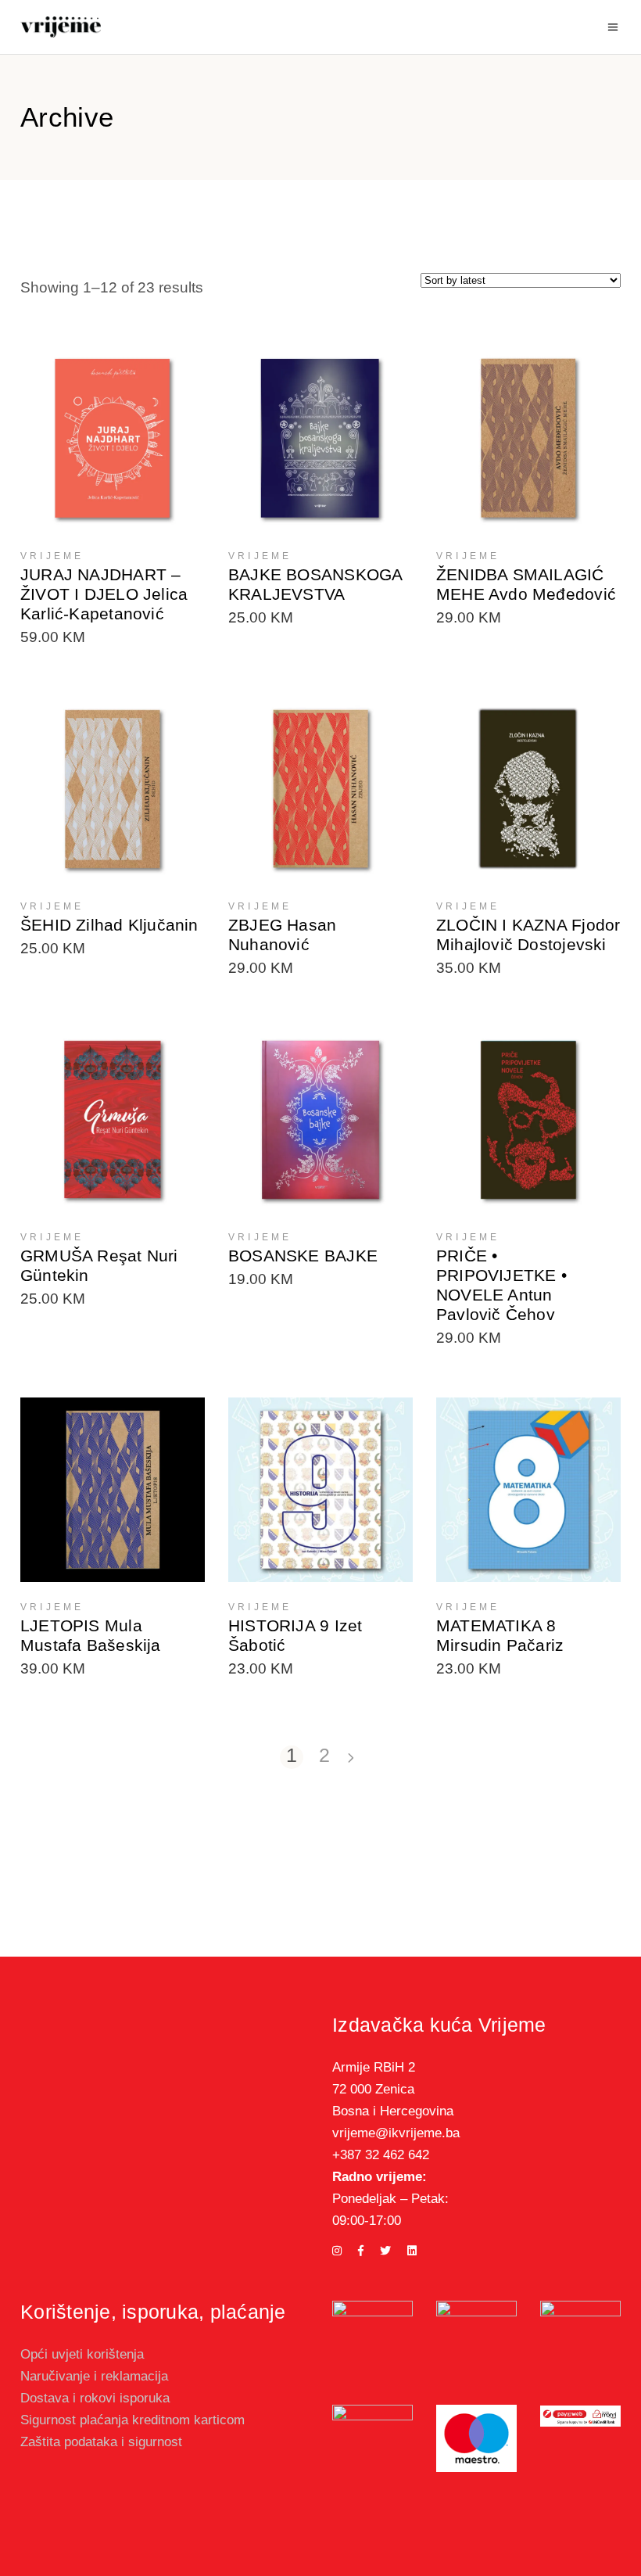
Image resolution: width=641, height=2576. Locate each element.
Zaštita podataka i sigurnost (101, 2442)
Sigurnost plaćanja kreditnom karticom (132, 2420)
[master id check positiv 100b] (580, 2331)
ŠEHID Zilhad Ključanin (109, 925)
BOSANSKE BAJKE (303, 1256)
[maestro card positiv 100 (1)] (476, 2438)
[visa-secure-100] (372, 2341)
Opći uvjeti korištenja (82, 2354)
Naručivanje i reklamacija (94, 2376)
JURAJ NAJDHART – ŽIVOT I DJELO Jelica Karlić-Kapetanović (104, 594)
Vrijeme (52, 556)
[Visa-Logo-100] (476, 2314)
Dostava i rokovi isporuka (95, 2398)
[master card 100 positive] (372, 2438)
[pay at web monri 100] (580, 2416)
